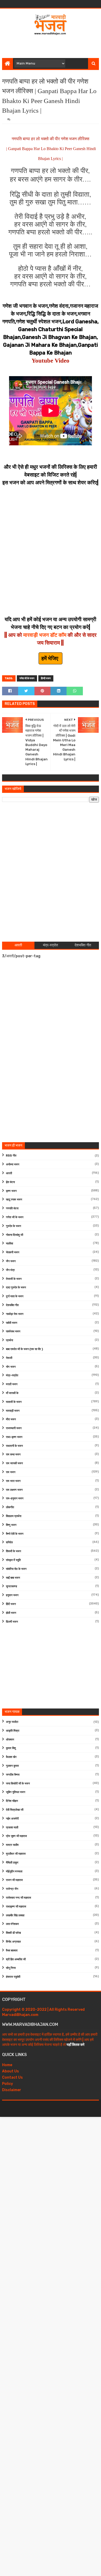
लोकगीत (10, 1507)
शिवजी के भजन (13, 1551)
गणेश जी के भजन (27, 678)
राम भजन (11, 1472)
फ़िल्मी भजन (12, 1622)
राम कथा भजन (13, 1454)
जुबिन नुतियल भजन (16, 1792)
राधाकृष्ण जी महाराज (16, 1907)
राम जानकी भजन (14, 1463)
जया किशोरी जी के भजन (18, 1784)
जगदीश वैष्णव (13, 1775)
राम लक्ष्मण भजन (14, 1490)
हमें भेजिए (51, 658)
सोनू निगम (11, 1968)
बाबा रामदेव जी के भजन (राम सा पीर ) (24, 1349)
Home (7, 2065)
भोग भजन (11, 1367)
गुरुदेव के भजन (13, 1226)
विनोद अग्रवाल (13, 1942)
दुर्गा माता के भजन (15, 1296)
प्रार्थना (9, 1340)
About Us (10, 2071)
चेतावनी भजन (13, 1252)
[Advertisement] (52, 45)
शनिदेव (9, 1542)
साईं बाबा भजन (13, 1578)
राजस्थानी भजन (14, 1428)
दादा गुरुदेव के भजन (16, 1287)
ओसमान (10, 1740)
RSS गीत (11, 1156)
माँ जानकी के (12, 1393)
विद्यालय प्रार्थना (14, 1516)
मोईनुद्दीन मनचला (14, 1871)
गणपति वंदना (12, 1208)
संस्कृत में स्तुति (13, 1560)
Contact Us (12, 2077)
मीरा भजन (11, 1419)
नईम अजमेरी (12, 1819)
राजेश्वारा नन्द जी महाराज (19, 1898)
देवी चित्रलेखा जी (15, 1810)
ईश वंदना (10, 1182)
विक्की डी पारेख (13, 1933)
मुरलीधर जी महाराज (16, 1854)
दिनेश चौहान (12, 1801)
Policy (8, 2084)
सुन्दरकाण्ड (12, 1586)
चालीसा (9, 1244)
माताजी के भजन (14, 1402)
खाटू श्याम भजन (14, 1200)
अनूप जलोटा (12, 1722)
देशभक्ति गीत (12, 1305)
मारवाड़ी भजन (13, 1411)
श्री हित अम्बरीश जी (16, 1959)
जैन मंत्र (10, 1270)
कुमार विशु (11, 1748)
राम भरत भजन (13, 1481)
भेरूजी (9, 1358)
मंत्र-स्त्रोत (12, 1375)
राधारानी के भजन (14, 1446)
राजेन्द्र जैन (12, 1889)
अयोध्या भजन (13, 1164)
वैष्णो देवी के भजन (15, 1534)
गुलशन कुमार (12, 1766)
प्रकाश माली (12, 1827)
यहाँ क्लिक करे (75, 2045)
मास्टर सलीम (12, 1845)
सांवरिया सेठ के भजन (16, 1569)
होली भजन (11, 1613)
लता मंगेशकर (12, 1924)
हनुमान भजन (12, 1595)
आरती (9, 1173)
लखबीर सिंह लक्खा (15, 1915)
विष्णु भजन (11, 1525)
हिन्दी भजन (46, 678)
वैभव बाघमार (12, 1951)
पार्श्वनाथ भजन (13, 1331)
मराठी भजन (12, 1384)
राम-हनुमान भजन (15, 1498)
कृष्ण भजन (11, 1191)
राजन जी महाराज (14, 1880)
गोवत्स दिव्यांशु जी (15, 1235)
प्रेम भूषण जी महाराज (16, 1836)
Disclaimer (12, 2090)
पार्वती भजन (12, 1323)
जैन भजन (11, 1261)
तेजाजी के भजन (14, 1279)
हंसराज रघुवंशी (13, 1977)
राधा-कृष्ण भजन (14, 1437)
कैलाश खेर (11, 1757)
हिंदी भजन (11, 1604)
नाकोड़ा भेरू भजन (15, 1314)
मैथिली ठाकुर (12, 1863)
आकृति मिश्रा (13, 1731)
